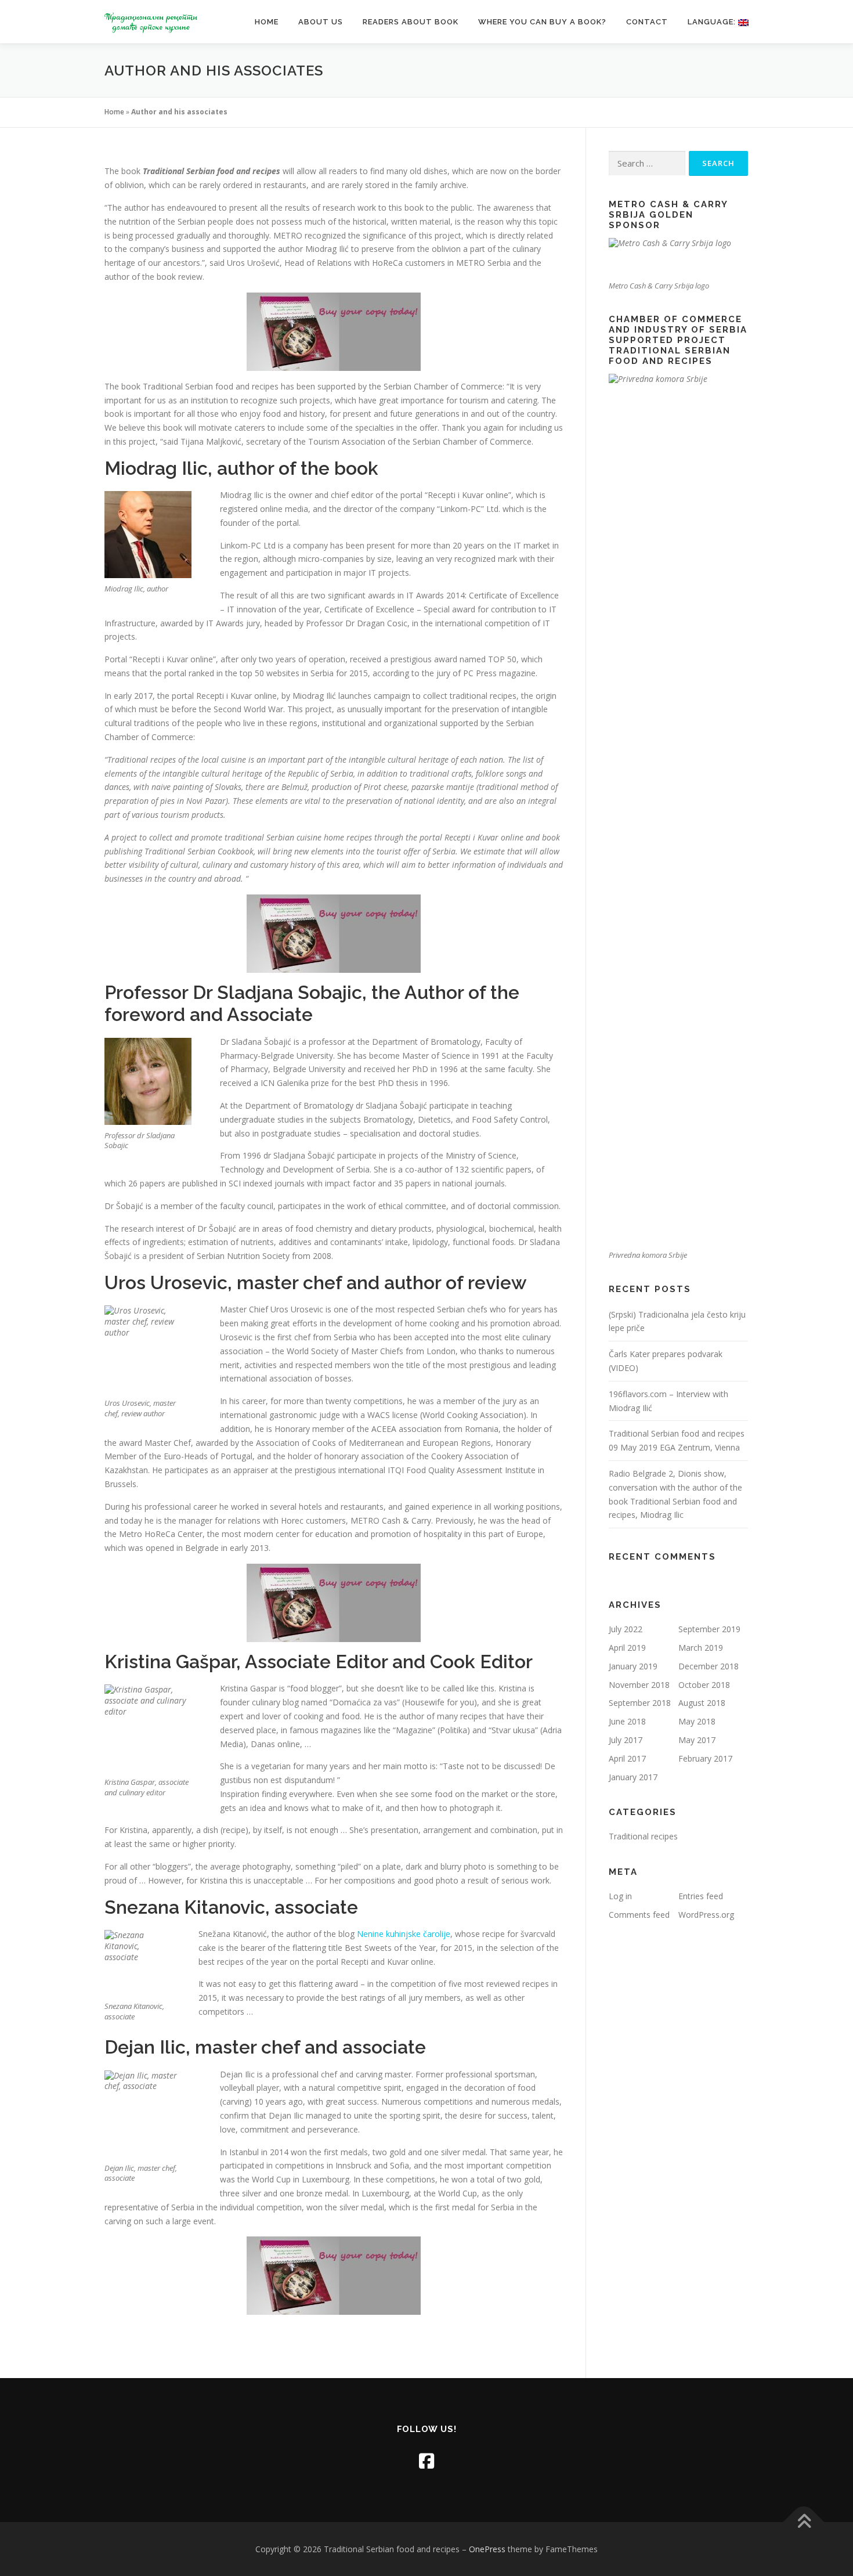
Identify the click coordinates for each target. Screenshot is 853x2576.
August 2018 (702, 1703)
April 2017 (627, 1758)
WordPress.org (706, 1915)
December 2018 (709, 1666)
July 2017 (626, 1740)
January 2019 (633, 1666)
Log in (620, 1896)
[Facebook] (426, 2461)
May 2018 (697, 1721)
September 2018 (640, 1703)
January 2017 (633, 1777)
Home (267, 22)
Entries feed (701, 1896)
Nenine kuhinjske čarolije (404, 1934)
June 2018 (627, 1721)
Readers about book (411, 22)
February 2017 (705, 1758)
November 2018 (639, 1685)
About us (321, 22)
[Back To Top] (804, 2522)
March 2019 (701, 1648)
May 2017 (697, 1740)
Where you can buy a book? (542, 22)
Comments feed (639, 1915)
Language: (713, 22)
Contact (647, 22)
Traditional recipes (643, 1836)
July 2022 (626, 1629)
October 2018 (704, 1685)
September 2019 (709, 1629)
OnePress (487, 2549)
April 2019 (627, 1648)
